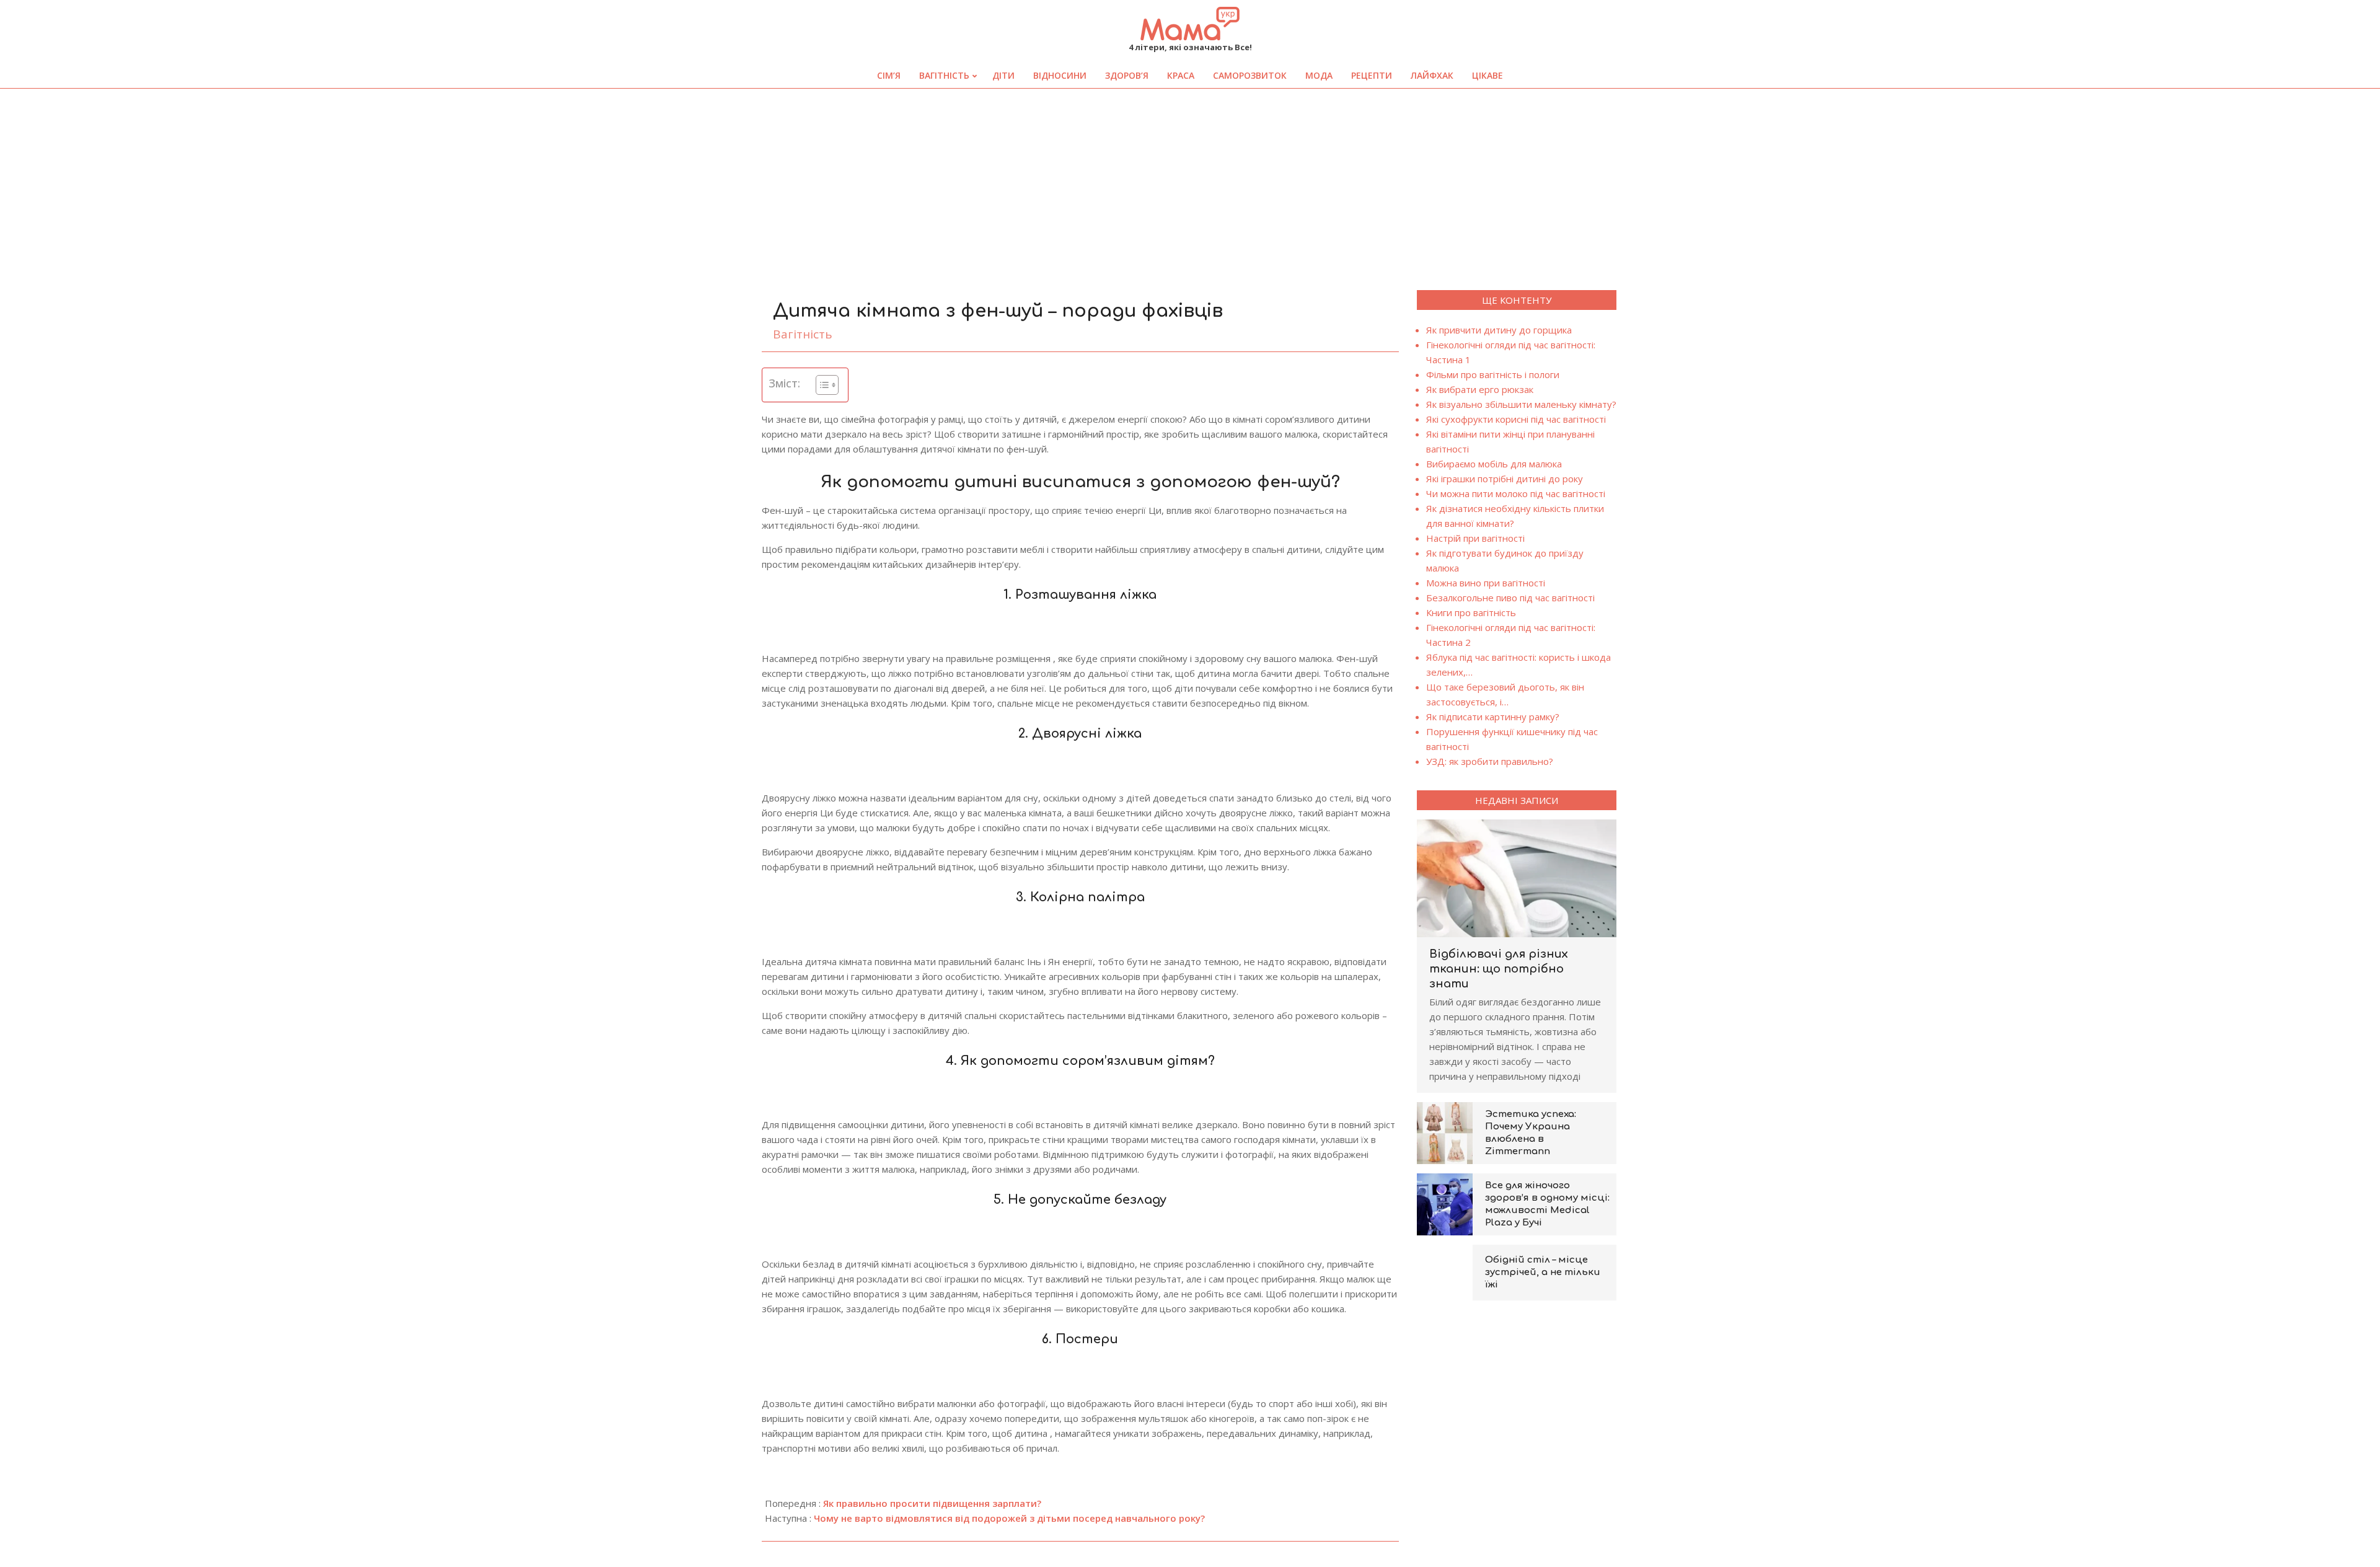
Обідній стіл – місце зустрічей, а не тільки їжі (1543, 1272)
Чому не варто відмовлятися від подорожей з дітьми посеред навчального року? (1009, 1518)
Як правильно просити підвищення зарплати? (932, 1503)
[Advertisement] (1190, 182)
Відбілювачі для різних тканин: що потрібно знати (1499, 969)
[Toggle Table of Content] (821, 385)
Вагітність (803, 334)
